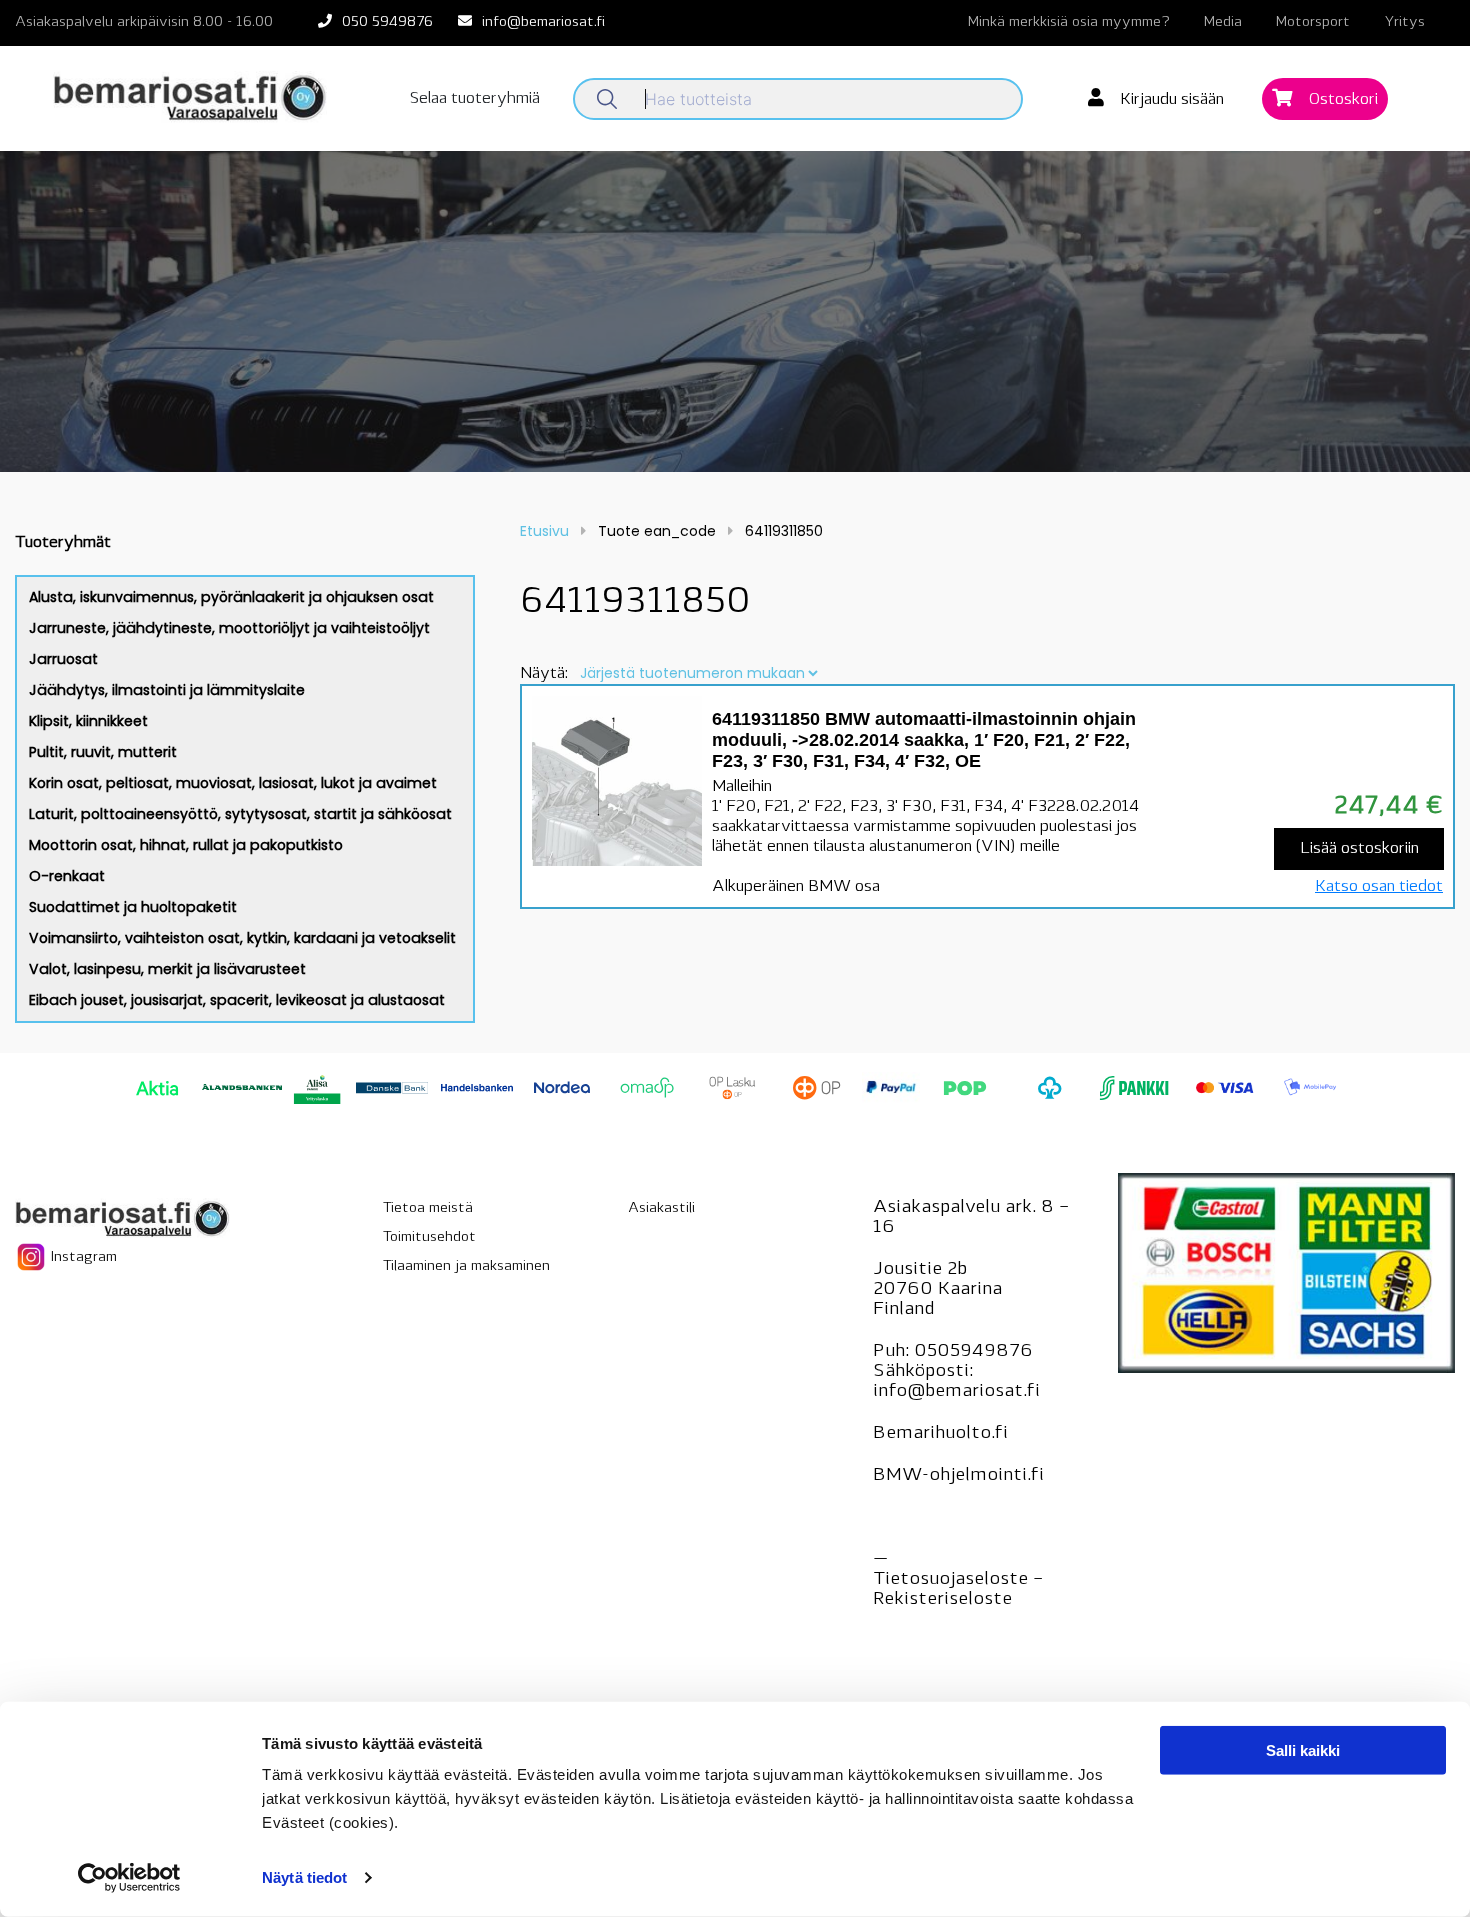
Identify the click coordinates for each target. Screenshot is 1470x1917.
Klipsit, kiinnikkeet (88, 721)
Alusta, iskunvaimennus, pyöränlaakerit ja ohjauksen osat (231, 597)
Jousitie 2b (920, 1270)
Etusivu (544, 531)
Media (1223, 22)
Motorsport (1313, 22)
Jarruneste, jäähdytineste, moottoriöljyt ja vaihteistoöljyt (229, 628)
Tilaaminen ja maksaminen (466, 1266)
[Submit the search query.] (607, 99)
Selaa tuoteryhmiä (475, 99)
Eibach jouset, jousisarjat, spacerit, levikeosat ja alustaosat (237, 1000)
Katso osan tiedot (1379, 887)
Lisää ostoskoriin (1359, 849)
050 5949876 (387, 22)
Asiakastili (661, 1208)
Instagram (82, 1256)
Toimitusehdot (429, 1237)
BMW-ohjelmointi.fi (958, 1476)
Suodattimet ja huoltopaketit (133, 907)
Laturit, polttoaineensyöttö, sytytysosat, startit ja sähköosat (240, 814)
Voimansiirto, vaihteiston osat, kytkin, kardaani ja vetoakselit (242, 938)
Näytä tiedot (304, 1877)
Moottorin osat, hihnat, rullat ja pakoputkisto (186, 845)
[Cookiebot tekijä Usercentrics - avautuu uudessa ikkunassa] (129, 1878)
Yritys (1404, 22)
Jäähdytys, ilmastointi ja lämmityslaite (167, 690)
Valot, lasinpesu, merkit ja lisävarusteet (167, 969)
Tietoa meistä (428, 1208)
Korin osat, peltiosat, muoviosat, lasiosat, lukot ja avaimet (233, 783)
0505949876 (973, 1352)
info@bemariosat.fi (543, 22)
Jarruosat (63, 659)
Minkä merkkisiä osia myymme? (1069, 22)
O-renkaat (67, 876)
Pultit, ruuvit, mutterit (103, 752)
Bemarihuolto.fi (940, 1434)
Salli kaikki (1303, 1750)
